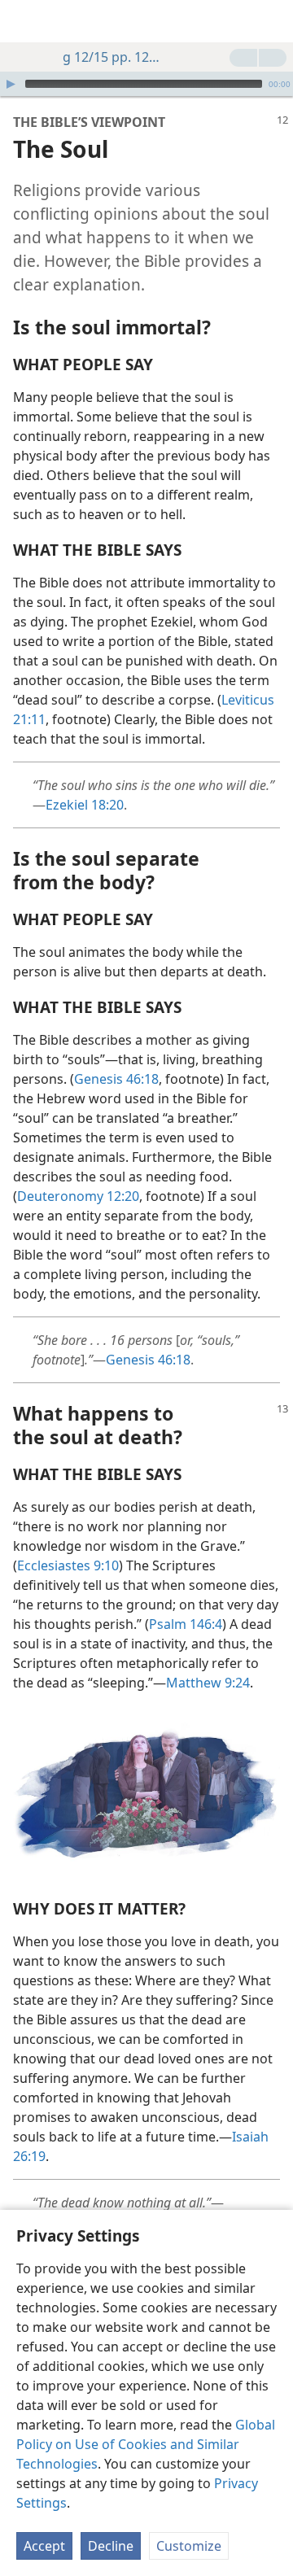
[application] (146, 84)
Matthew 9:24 (208, 1683)
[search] (273, 21)
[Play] (11, 84)
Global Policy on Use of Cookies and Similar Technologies (146, 2444)
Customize (189, 2546)
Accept (44, 2546)
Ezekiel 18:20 (85, 805)
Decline (111, 2546)
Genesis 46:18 (116, 1079)
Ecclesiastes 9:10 (68, 1565)
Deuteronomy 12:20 (78, 1196)
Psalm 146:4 (186, 1624)
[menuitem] (24, 21)
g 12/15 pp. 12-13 (112, 57)
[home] (24, 21)
